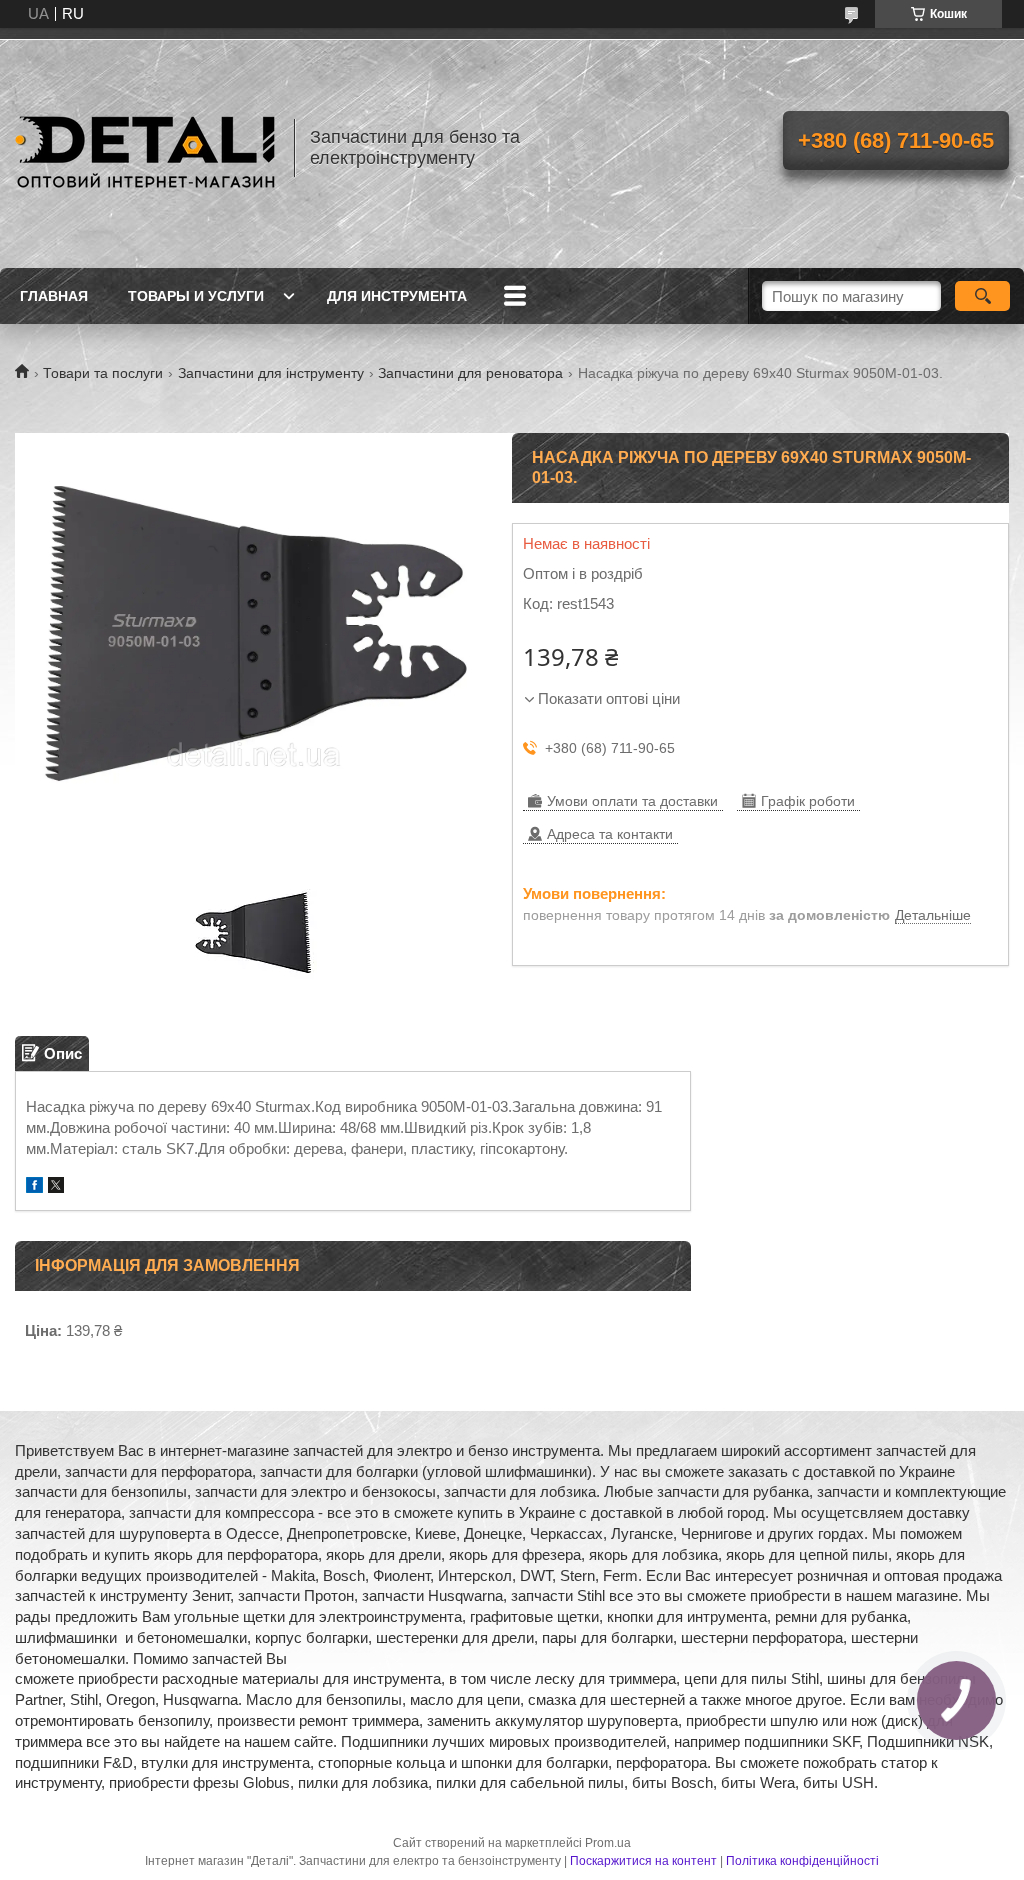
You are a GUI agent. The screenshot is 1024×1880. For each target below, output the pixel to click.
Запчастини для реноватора (470, 373)
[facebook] (34, 1187)
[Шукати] (982, 296)
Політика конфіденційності (802, 1861)
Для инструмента (397, 296)
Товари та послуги (103, 373)
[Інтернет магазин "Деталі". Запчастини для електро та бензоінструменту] (145, 148)
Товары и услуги (196, 296)
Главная (54, 296)
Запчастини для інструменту (271, 373)
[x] (56, 1187)
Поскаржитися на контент (643, 1861)
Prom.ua (608, 1843)
